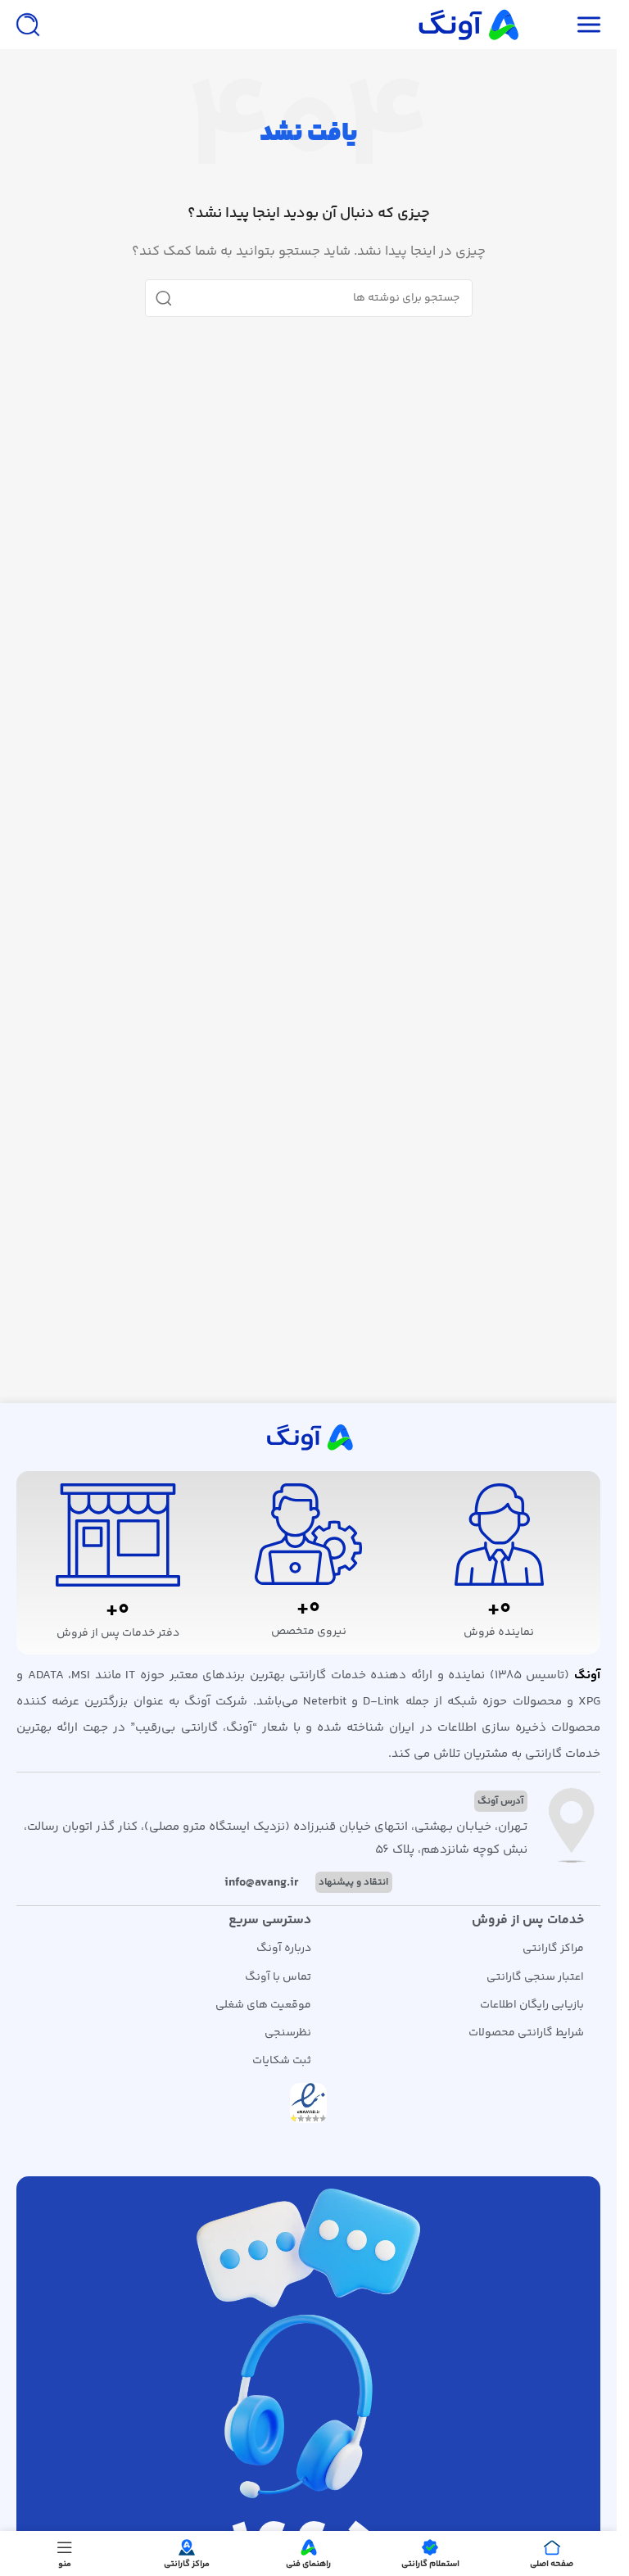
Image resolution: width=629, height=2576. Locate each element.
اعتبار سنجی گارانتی (535, 1977)
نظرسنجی (288, 2033)
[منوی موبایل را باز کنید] (589, 25)
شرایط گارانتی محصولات (526, 2033)
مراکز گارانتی (553, 1949)
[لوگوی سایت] (467, 24)
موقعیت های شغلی (263, 2005)
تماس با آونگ (278, 1977)
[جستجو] (28, 25)
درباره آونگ (284, 1949)
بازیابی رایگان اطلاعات (532, 2005)
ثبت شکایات (282, 2061)
